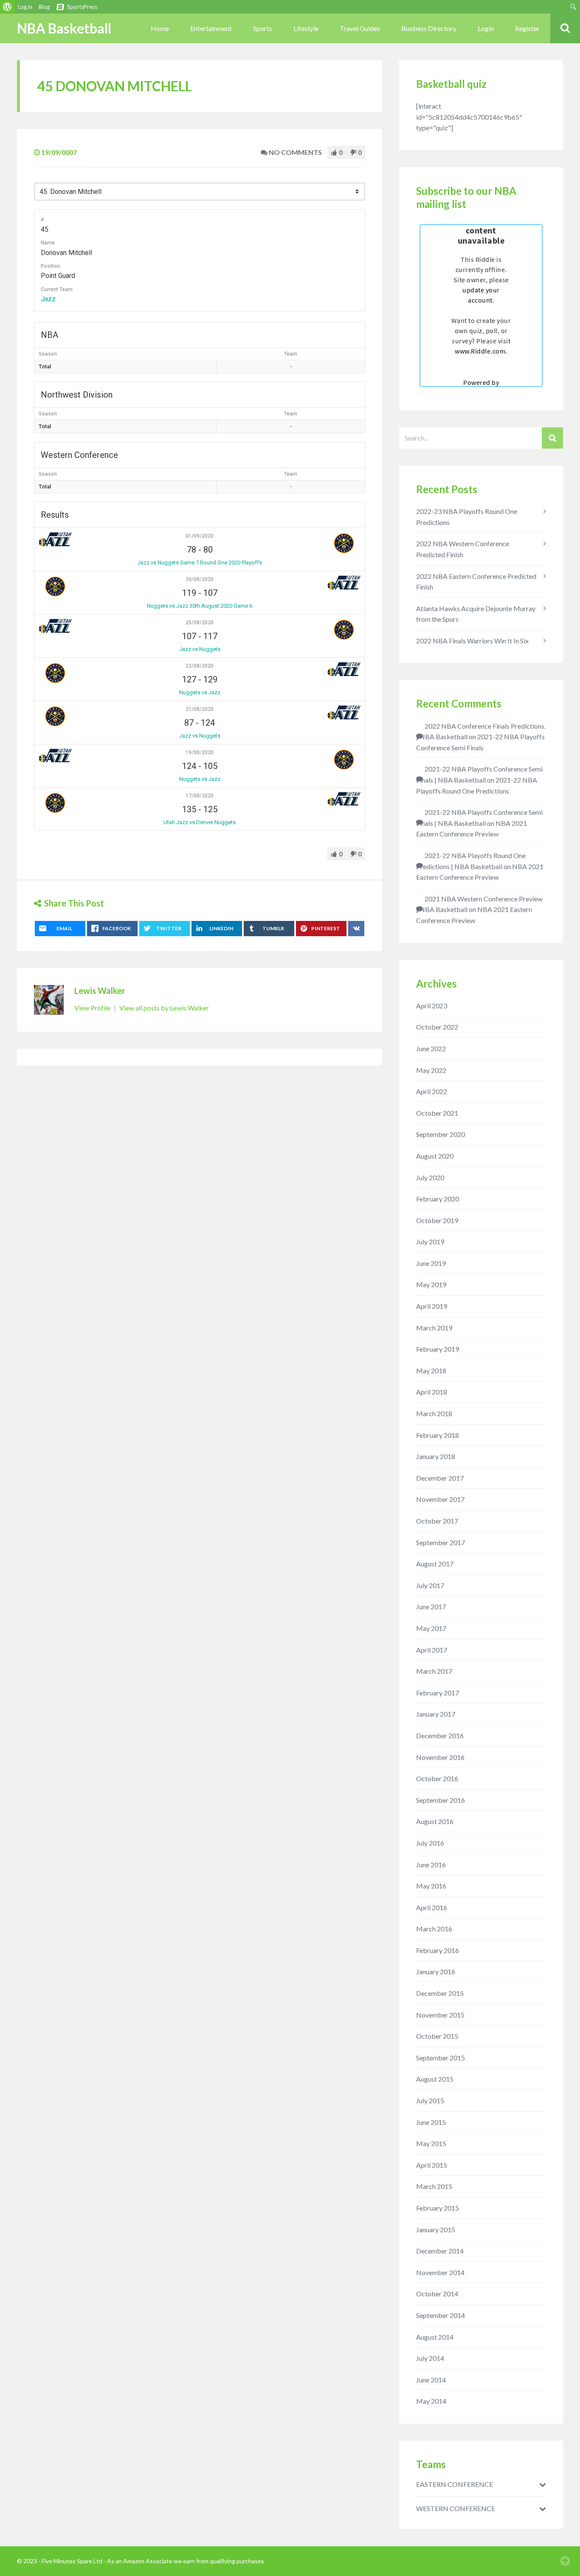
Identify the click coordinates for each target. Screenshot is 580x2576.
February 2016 (438, 1950)
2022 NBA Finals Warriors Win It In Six (472, 641)
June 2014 (431, 2380)
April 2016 (432, 1907)
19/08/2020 (200, 752)
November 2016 (440, 1757)
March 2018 (434, 1413)
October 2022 (437, 1027)
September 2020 (441, 1134)
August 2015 (435, 2079)
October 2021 (437, 1113)
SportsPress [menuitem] (82, 7)
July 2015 (430, 2100)
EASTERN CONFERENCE (455, 2484)
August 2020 (435, 1156)
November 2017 (440, 1499)
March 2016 (434, 1929)
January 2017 (436, 1714)
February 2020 (438, 1199)
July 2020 (430, 1177)
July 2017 (430, 1585)
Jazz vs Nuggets (200, 649)
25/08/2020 (200, 623)
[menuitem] (7, 7)
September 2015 (441, 2058)
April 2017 (432, 1650)
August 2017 (435, 1564)
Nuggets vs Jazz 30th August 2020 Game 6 (200, 606)
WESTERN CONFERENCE (456, 2509)
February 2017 (438, 1693)
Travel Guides (360, 28)
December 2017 (440, 1478)
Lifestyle (306, 28)
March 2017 (434, 1671)
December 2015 (440, 1993)
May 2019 (431, 1284)
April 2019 (432, 1306)
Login (486, 28)
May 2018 (431, 1371)
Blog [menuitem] (44, 7)
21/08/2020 (200, 709)
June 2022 (431, 1048)
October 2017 (437, 1521)
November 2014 (440, 2272)
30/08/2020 (200, 579)
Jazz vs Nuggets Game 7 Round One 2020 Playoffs (200, 563)
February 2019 (438, 1349)
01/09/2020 (200, 536)
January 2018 (436, 1456)
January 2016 (436, 1971)
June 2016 (431, 1865)
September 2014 (441, 2315)
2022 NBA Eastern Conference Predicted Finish (476, 582)
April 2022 (432, 1091)
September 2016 (441, 1800)
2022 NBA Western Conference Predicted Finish (463, 549)
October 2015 (437, 2036)
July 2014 (430, 2358)
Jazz (48, 299)
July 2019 (430, 1242)
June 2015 (431, 2122)
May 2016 (431, 1886)
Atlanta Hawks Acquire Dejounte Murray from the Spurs (476, 614)
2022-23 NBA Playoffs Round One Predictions (467, 517)
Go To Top (565, 2561)
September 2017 (441, 1542)
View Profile (93, 1008)
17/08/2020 (200, 796)
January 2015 (436, 2229)
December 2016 (440, 1736)
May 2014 (431, 2401)
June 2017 (431, 1606)
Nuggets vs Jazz (200, 692)
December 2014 (440, 2251)
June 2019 (431, 1263)
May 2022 (431, 1070)
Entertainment (211, 28)
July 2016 (430, 1843)
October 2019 (437, 1220)
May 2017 (431, 1628)
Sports (263, 28)
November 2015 (440, 2015)
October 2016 (437, 1778)
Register (527, 28)
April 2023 (432, 1006)
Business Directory (429, 28)
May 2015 (431, 2143)
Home (160, 28)
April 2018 (432, 1392)
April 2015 (432, 2165)
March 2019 (434, 1328)
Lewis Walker (100, 991)
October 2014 (437, 2294)
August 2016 (435, 1821)
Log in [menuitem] (25, 7)
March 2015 (434, 2186)
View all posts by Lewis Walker (164, 1008)
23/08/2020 (200, 666)
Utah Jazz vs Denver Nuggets (200, 822)
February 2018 (438, 1435)
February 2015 (438, 2208)
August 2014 (435, 2337)
